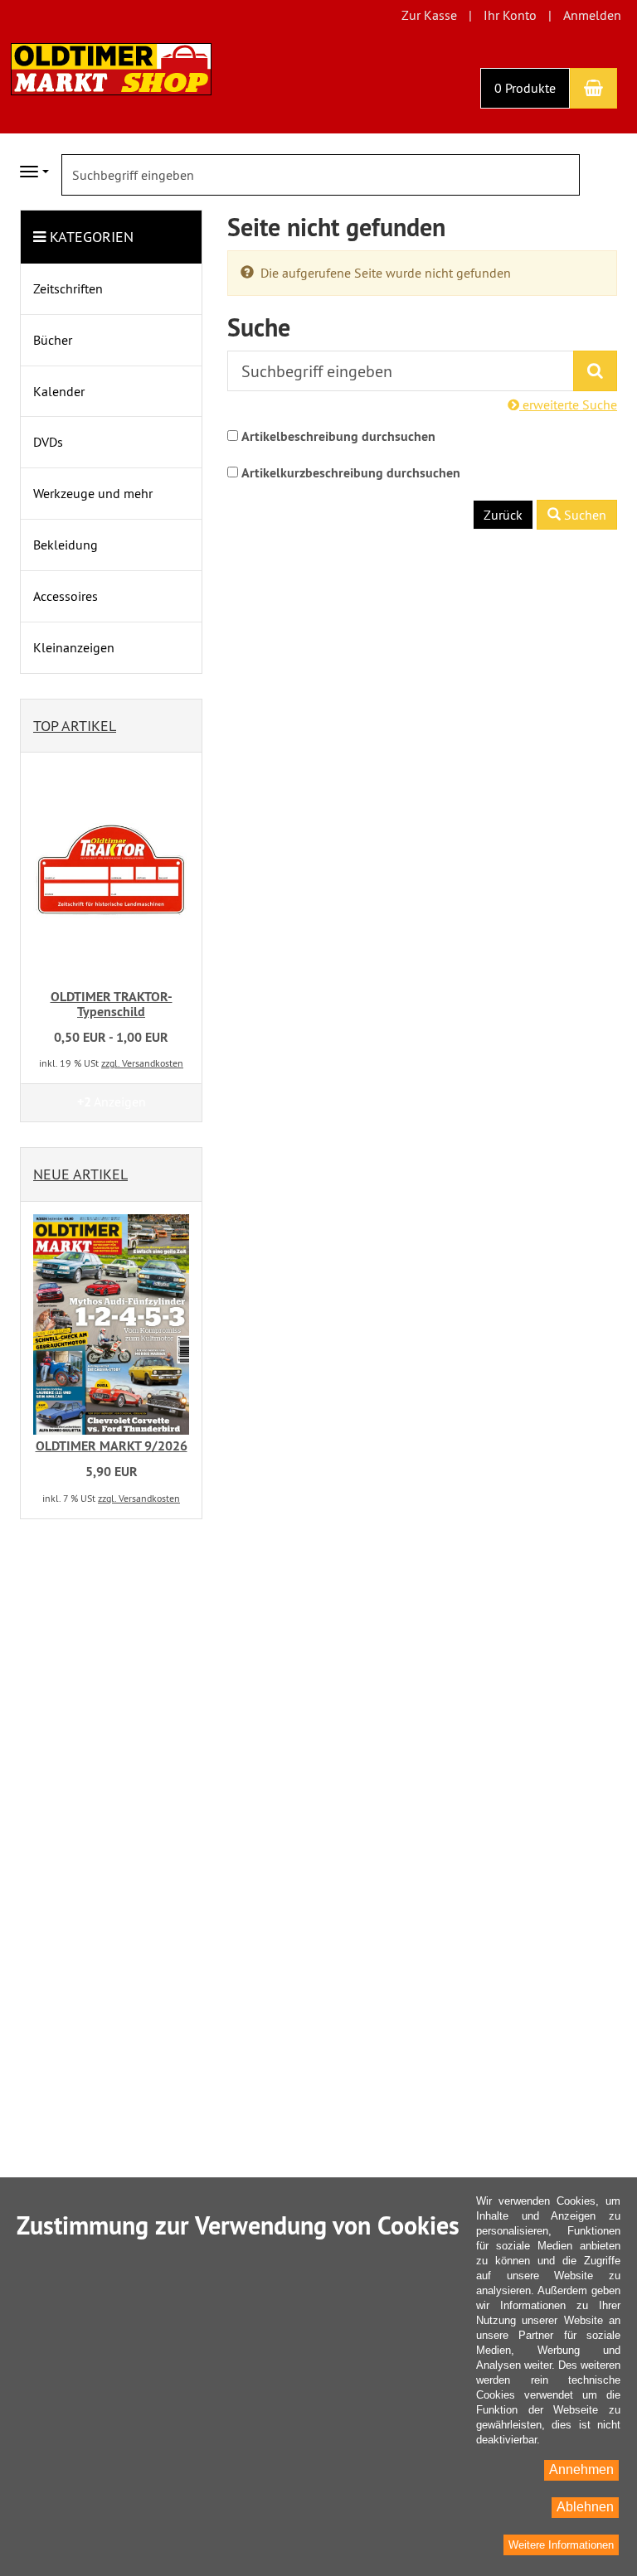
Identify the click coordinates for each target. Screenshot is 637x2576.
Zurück (503, 515)
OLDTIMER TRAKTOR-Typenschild (112, 1004)
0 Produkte (525, 88)
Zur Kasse (429, 15)
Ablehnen (585, 2507)
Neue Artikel (80, 1174)
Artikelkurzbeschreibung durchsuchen (351, 473)
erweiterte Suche (568, 404)
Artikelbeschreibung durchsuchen (338, 436)
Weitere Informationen (561, 2545)
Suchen (584, 515)
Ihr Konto (510, 15)
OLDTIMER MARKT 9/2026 (112, 1446)
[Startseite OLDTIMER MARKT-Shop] (111, 67)
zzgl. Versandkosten (142, 1063)
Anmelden (592, 15)
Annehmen (581, 2469)
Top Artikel (75, 726)
